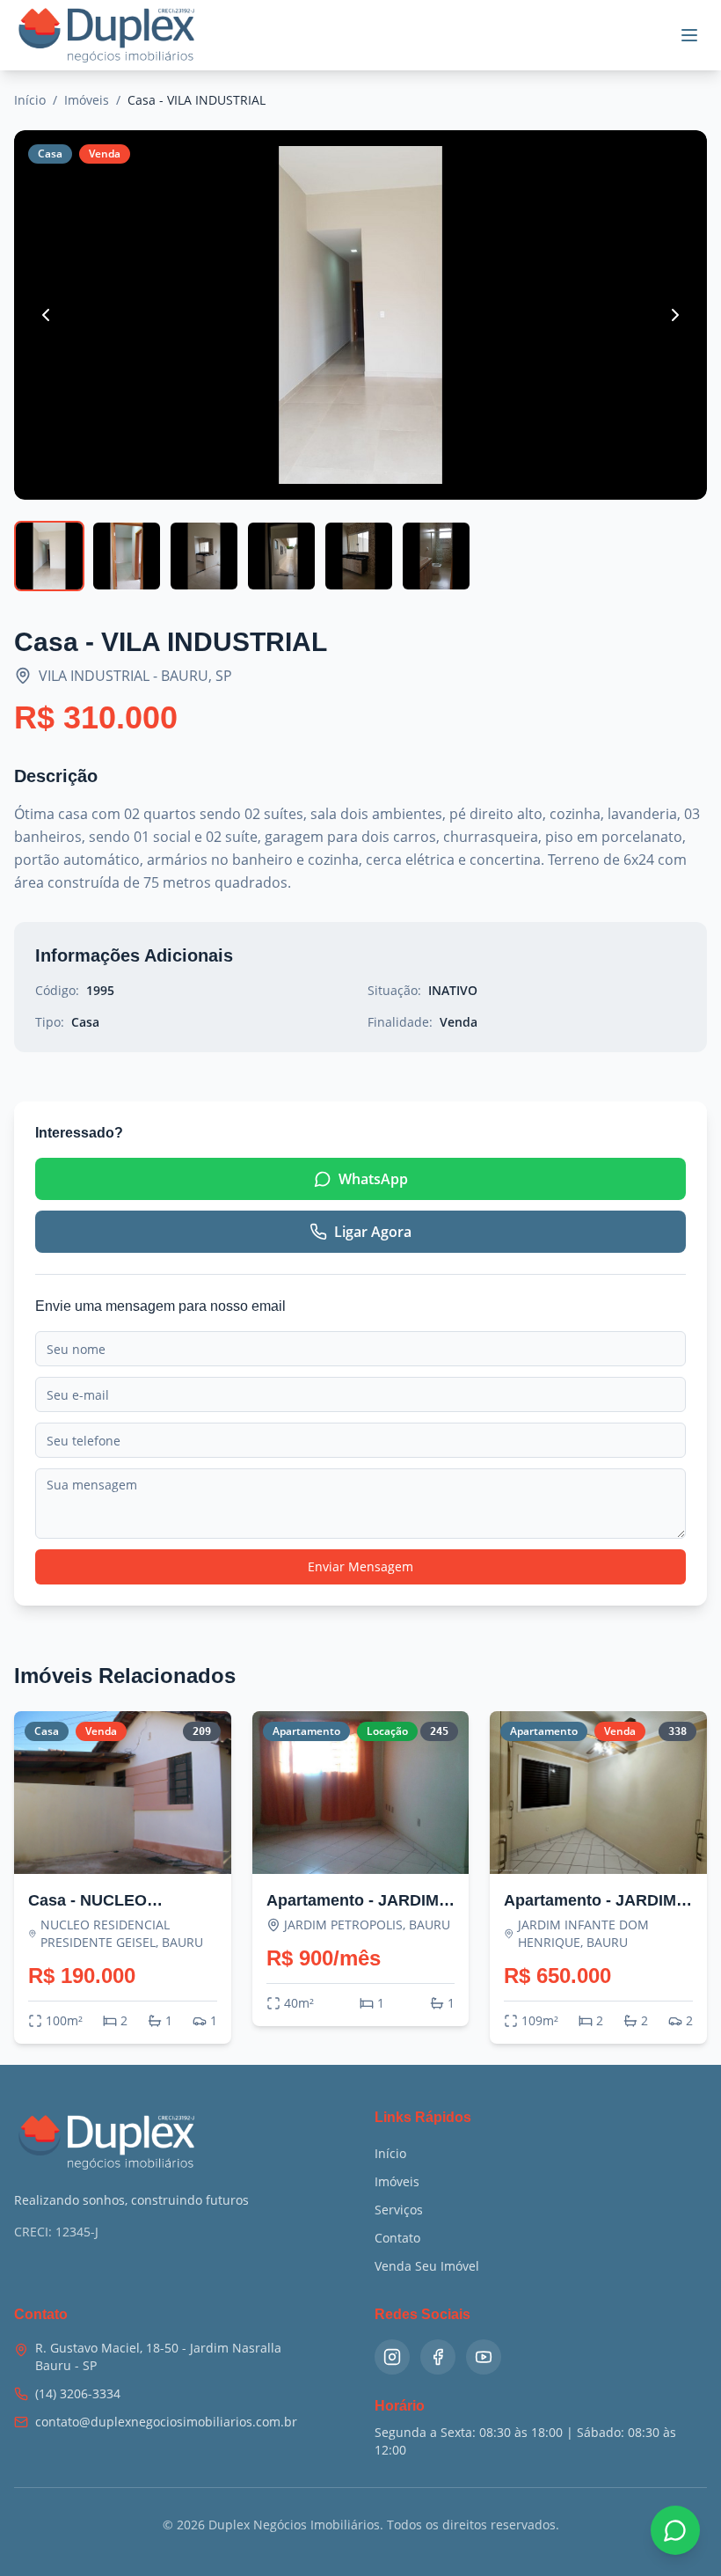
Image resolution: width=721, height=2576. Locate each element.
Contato (397, 2238)
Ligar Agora (373, 1232)
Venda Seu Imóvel (427, 2266)
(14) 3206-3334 (78, 2393)
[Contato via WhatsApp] (675, 2530)
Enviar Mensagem (360, 1566)
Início (30, 100)
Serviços (399, 2210)
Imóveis (87, 100)
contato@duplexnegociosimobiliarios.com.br (166, 2422)
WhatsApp (373, 1179)
